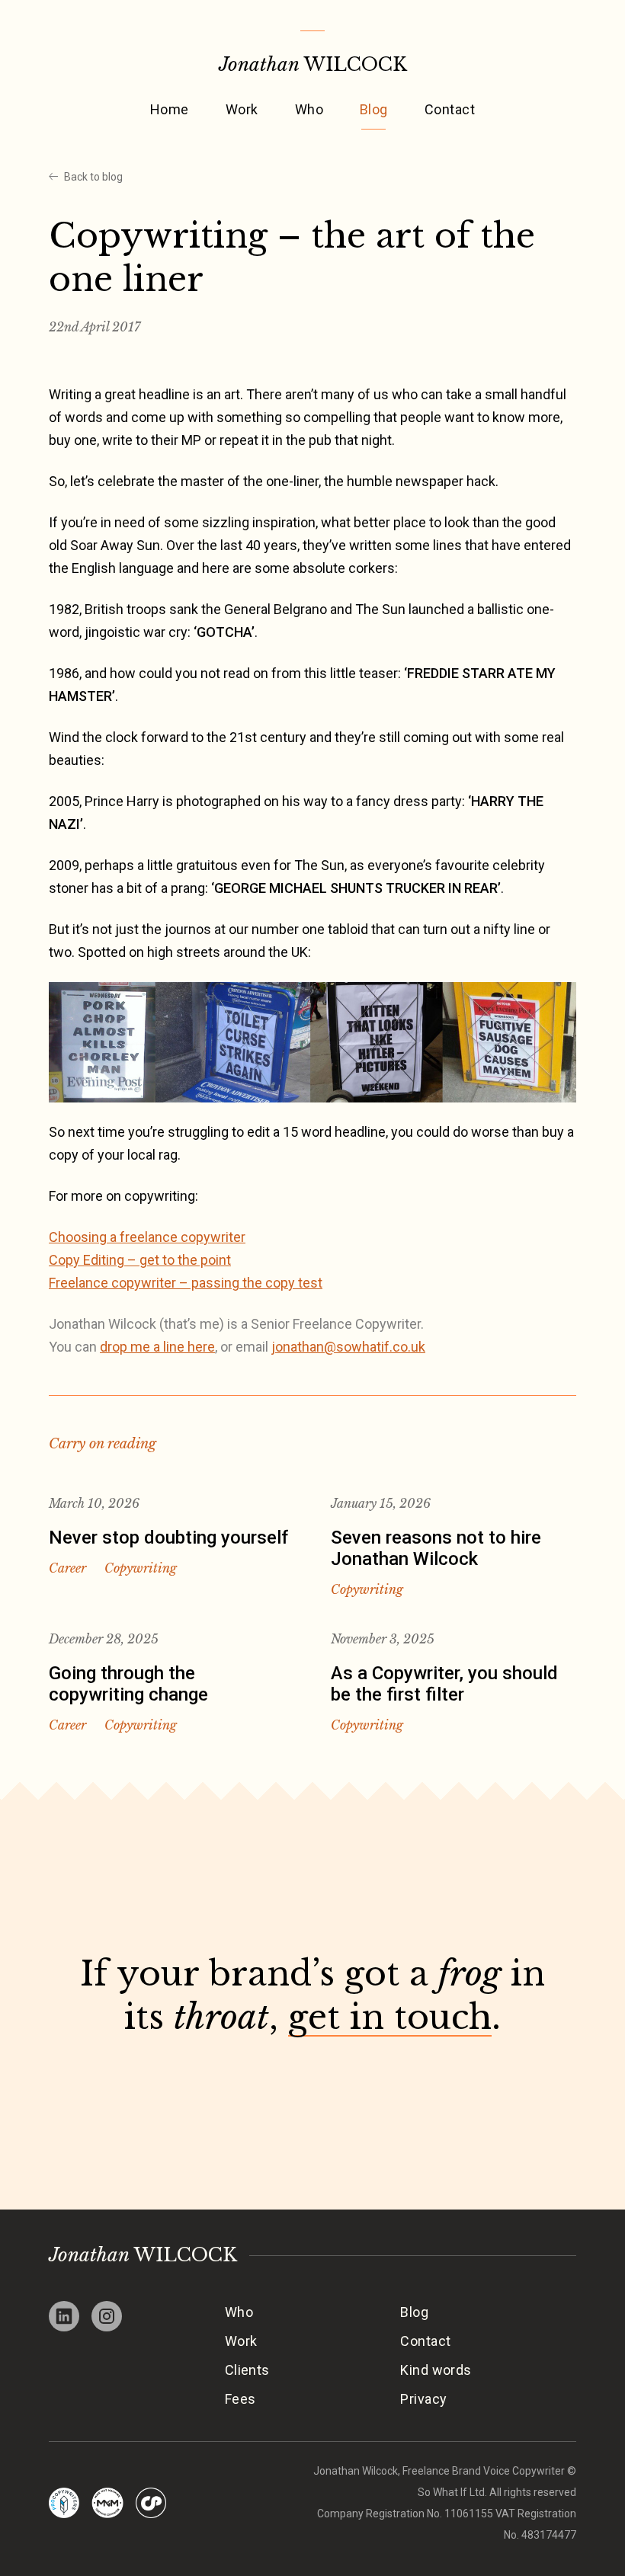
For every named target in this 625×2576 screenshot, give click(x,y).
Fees (240, 2399)
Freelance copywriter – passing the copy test (186, 1283)
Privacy (423, 2399)
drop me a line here (157, 1347)
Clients (247, 2370)
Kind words (436, 2370)
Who (309, 109)
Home (170, 109)
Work (242, 109)
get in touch (390, 2017)
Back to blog (93, 177)
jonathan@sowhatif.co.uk (348, 1347)
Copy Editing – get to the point (140, 1260)
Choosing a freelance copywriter (147, 1237)
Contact (450, 109)
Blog (374, 109)
